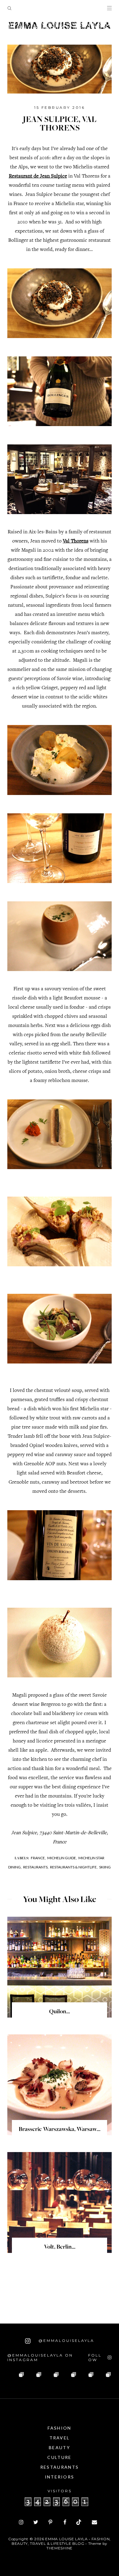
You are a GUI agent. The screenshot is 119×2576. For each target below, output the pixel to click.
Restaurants (60, 2467)
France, (38, 1858)
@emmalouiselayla (65, 2340)
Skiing (105, 1867)
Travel (60, 2438)
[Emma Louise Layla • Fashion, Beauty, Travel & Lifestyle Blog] (60, 26)
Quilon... (60, 2012)
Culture (59, 2457)
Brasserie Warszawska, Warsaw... (60, 2130)
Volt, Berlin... (60, 2247)
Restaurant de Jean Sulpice (38, 177)
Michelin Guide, (62, 1858)
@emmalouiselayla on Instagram (40, 2357)
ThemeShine (60, 2548)
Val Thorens (76, 541)
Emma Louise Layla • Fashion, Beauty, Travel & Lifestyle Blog (61, 2541)
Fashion (59, 2428)
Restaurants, (36, 1867)
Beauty (60, 2447)
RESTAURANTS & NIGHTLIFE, (74, 1867)
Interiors (60, 2477)
